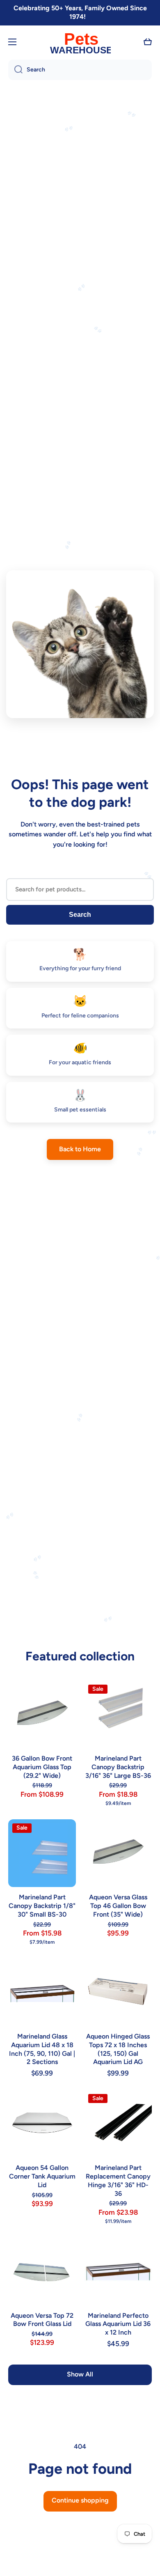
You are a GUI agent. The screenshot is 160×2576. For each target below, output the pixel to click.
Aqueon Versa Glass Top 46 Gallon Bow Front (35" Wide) (118, 1906)
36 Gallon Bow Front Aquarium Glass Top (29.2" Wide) (42, 1767)
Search (80, 915)
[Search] (15, 70)
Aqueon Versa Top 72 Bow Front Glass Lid (42, 2320)
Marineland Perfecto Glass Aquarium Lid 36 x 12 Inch (118, 2324)
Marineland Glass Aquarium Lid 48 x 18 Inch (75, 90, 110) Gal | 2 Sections (42, 2049)
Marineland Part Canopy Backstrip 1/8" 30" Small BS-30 (42, 1906)
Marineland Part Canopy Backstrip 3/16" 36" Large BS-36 (118, 1767)
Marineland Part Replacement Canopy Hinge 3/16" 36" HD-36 (118, 2180)
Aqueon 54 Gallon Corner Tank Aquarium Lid (42, 2176)
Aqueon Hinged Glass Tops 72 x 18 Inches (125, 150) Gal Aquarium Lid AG (118, 2049)
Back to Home (80, 1149)
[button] (148, 42)
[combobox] (80, 70)
